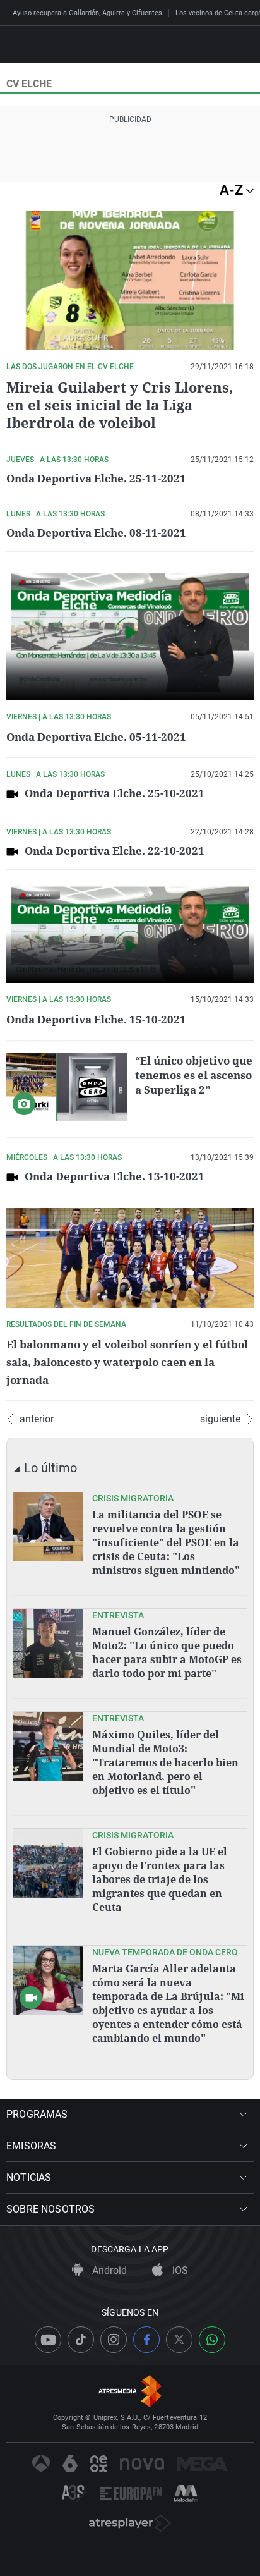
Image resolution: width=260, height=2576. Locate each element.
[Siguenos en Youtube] (48, 2340)
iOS (179, 2270)
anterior (37, 1419)
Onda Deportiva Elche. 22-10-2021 (115, 851)
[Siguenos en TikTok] (81, 2340)
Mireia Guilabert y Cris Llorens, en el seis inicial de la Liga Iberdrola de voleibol (120, 405)
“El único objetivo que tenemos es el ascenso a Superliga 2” (194, 1075)
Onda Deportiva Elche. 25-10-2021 (115, 793)
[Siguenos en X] (179, 2340)
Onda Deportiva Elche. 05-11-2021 (96, 737)
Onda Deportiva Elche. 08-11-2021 (96, 533)
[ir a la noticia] (48, 1527)
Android (108, 2270)
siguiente (220, 1419)
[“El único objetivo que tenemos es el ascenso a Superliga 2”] (67, 1087)
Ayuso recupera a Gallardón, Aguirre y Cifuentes (87, 13)
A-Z (233, 190)
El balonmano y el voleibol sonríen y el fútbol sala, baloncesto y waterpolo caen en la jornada (127, 1362)
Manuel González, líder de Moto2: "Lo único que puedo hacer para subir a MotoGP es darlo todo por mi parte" (167, 1652)
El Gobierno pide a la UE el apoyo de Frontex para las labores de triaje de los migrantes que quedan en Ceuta (160, 1879)
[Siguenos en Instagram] (114, 2340)
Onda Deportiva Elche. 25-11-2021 (96, 478)
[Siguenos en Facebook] (146, 2340)
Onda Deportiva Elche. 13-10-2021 (115, 1176)
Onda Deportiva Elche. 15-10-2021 (96, 1019)
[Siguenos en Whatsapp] (212, 2340)
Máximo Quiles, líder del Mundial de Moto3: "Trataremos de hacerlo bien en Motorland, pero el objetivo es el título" (165, 1762)
